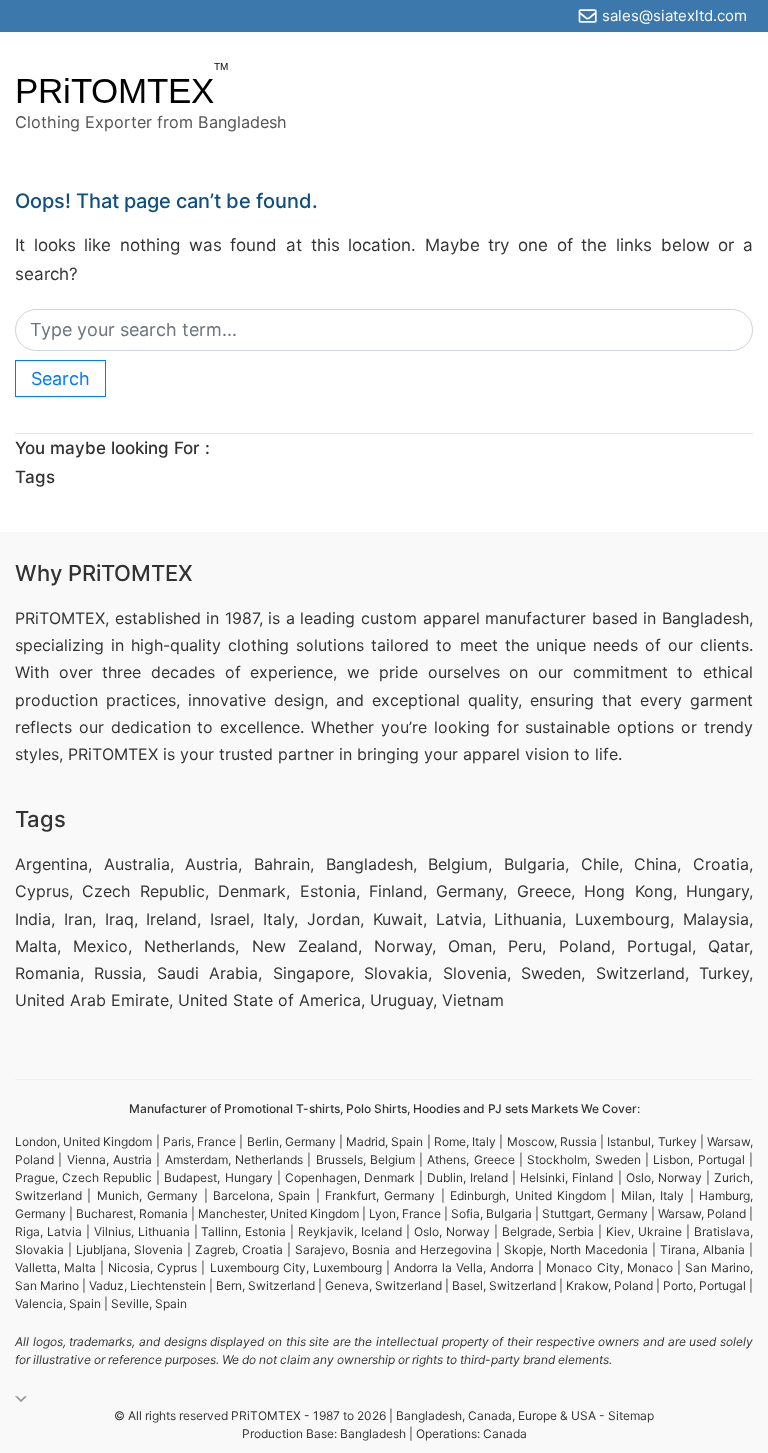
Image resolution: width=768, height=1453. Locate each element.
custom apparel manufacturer (473, 618)
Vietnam (473, 1000)
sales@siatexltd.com (674, 15)
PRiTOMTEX (114, 90)
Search (60, 378)
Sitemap (631, 1415)
